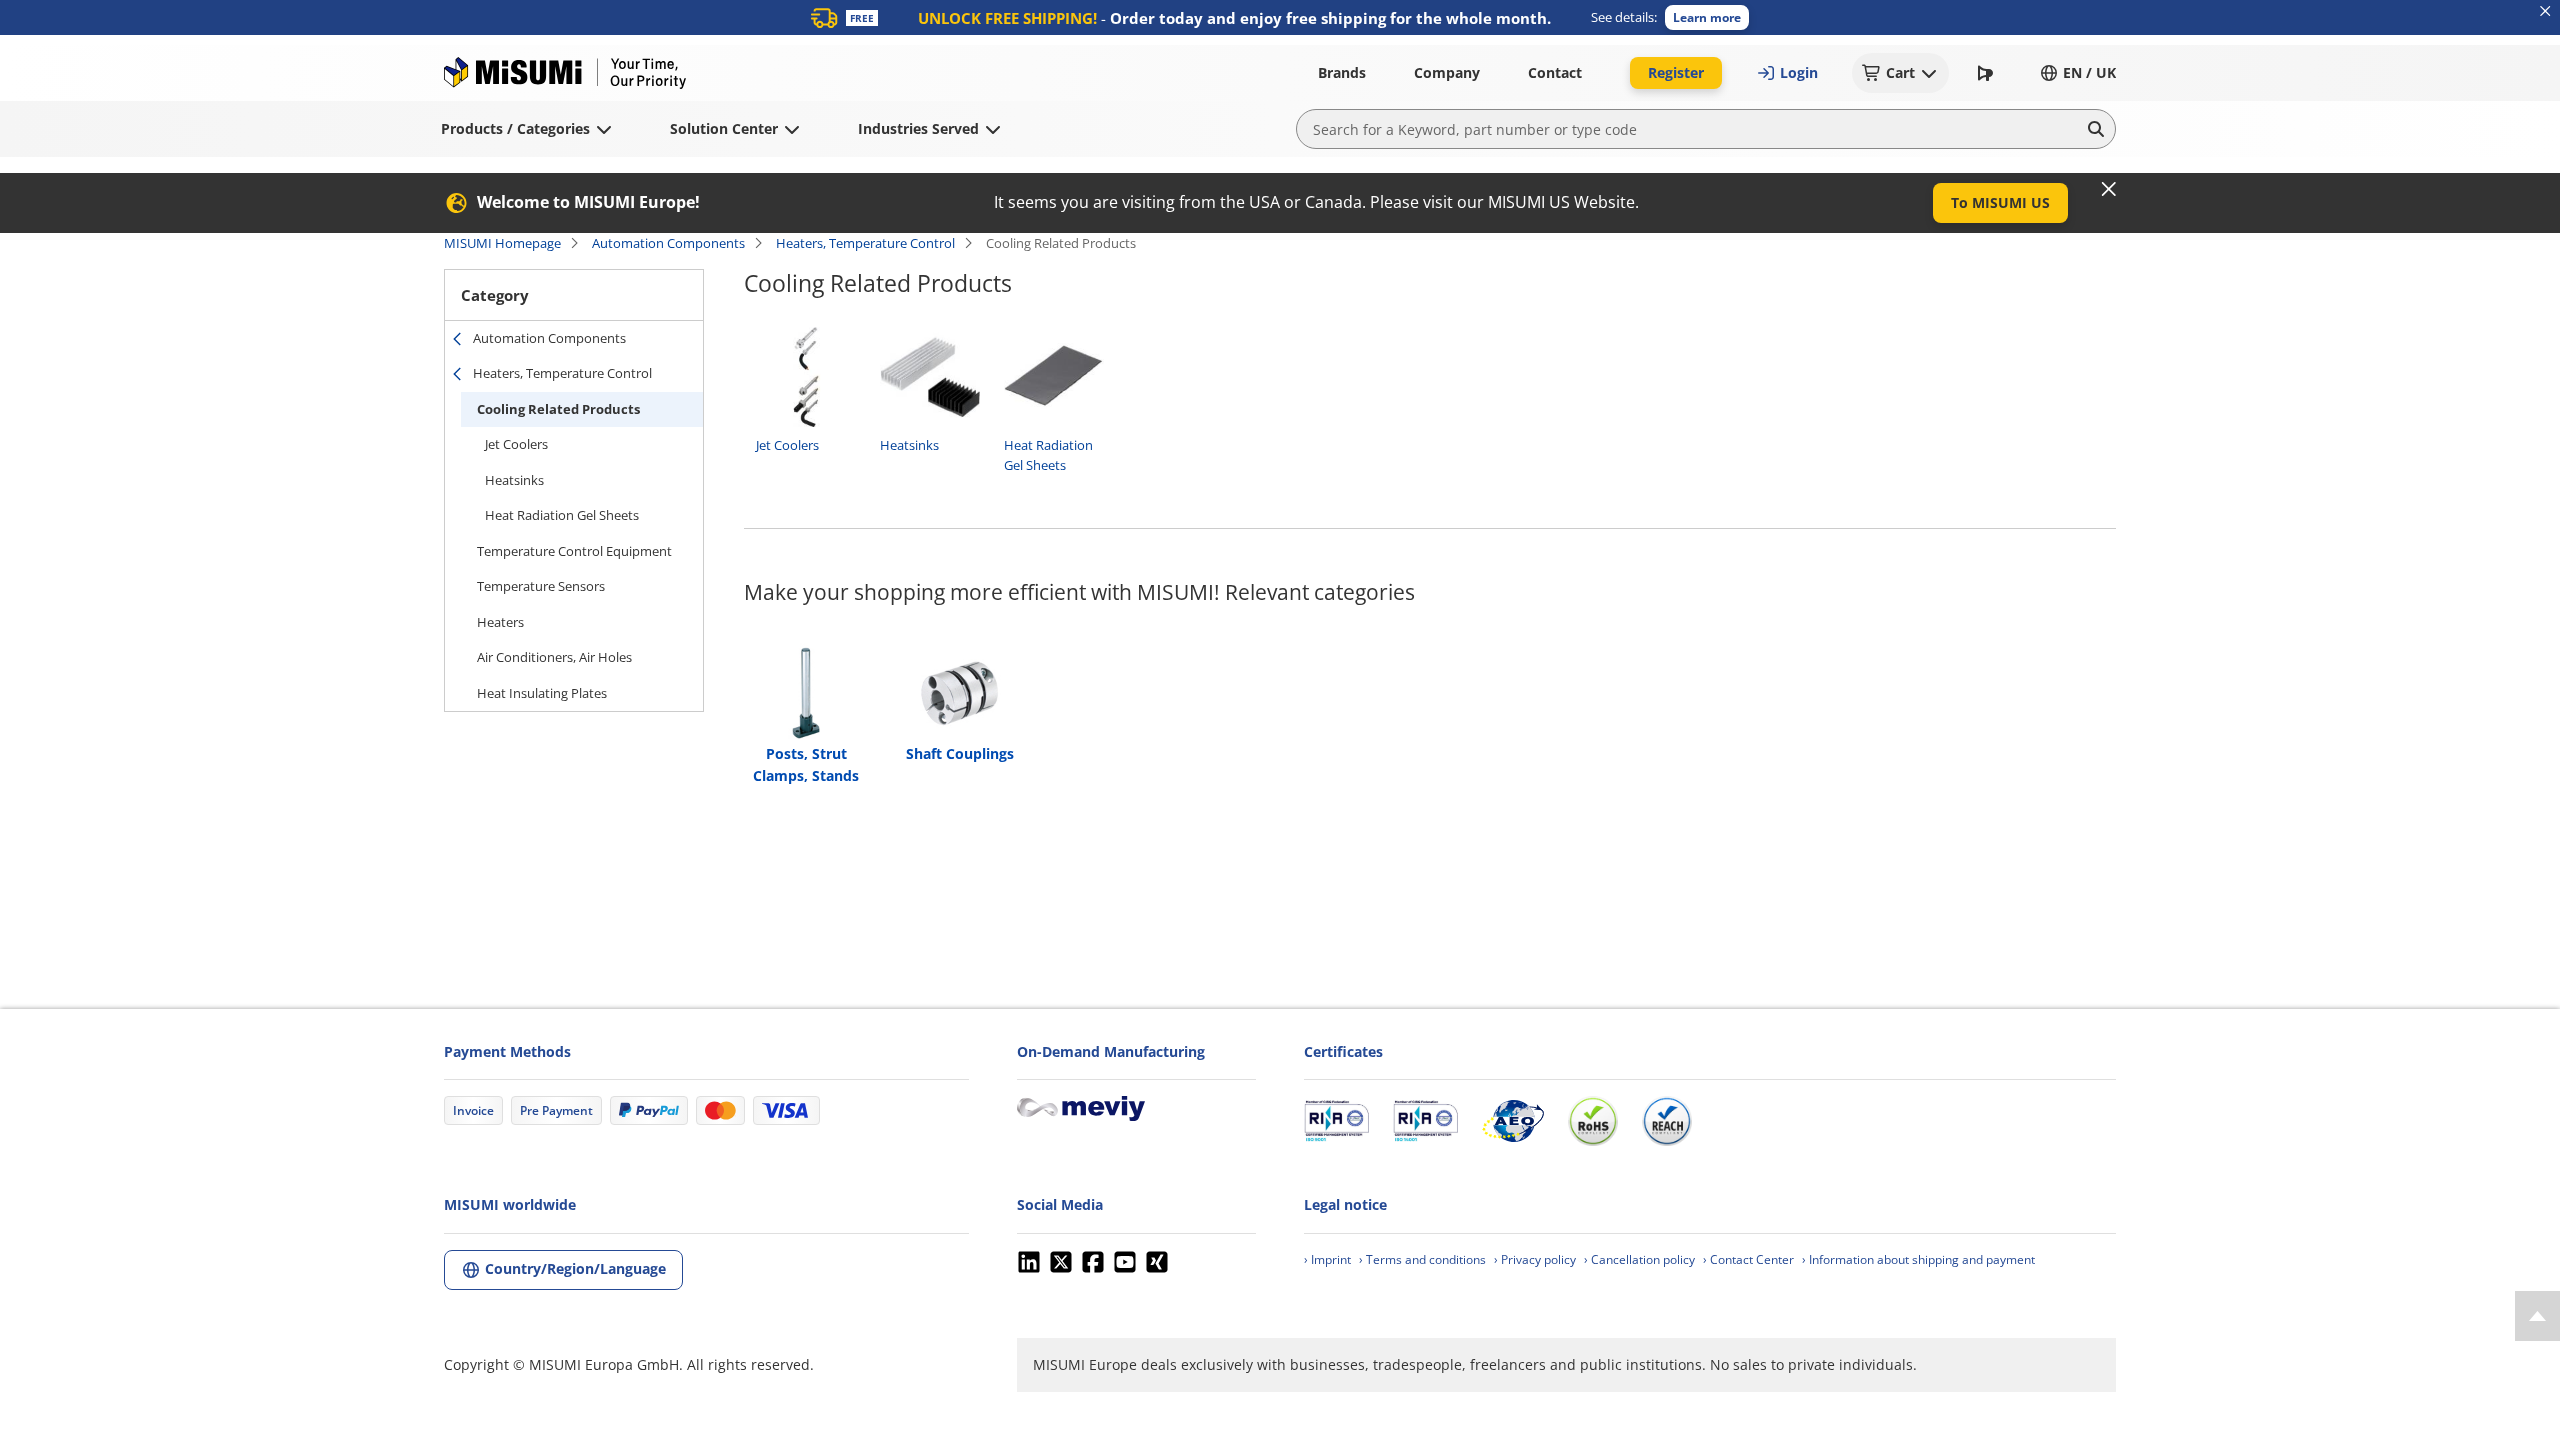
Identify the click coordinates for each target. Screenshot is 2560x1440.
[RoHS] (1593, 1121)
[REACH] (1667, 1121)
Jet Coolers (516, 444)
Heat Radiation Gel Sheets (562, 515)
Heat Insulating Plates (542, 693)
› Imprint (1327, 1259)
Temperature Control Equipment (574, 551)
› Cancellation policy (1639, 1259)
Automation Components (668, 243)
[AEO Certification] (1513, 1121)
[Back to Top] (2537, 1316)
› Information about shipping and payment (1918, 1259)
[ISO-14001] (1425, 1121)
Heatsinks (514, 480)
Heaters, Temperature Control (865, 243)
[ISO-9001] (1336, 1121)
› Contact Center (1748, 1259)
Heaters (500, 622)
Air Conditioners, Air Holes (554, 657)
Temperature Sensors (541, 586)
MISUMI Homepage (502, 243)
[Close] (2109, 189)
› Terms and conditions (1422, 1259)
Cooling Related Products (558, 409)
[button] (1707, 17)
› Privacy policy (1535, 1259)
